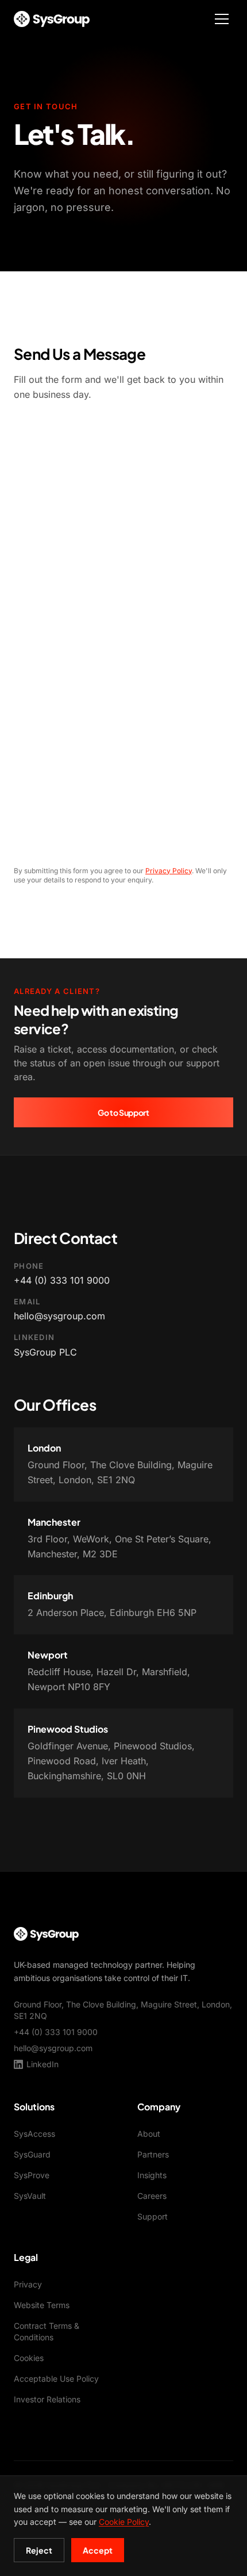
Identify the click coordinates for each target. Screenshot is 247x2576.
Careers (152, 2196)
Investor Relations (47, 2399)
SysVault (30, 2196)
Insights (152, 2175)
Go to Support (123, 1112)
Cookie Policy (124, 2522)
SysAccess (34, 2134)
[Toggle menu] (222, 19)
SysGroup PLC (45, 1352)
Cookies (29, 2358)
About (149, 2134)
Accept (98, 2550)
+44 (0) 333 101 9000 (62, 1280)
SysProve (32, 2175)
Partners (153, 2154)
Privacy (28, 2284)
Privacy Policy (169, 871)
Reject (39, 2550)
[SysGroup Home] (52, 19)
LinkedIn (43, 2064)
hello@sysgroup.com (59, 1316)
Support (153, 2216)
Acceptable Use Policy (56, 2379)
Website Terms (42, 2305)
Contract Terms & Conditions (47, 2331)
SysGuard (32, 2154)
